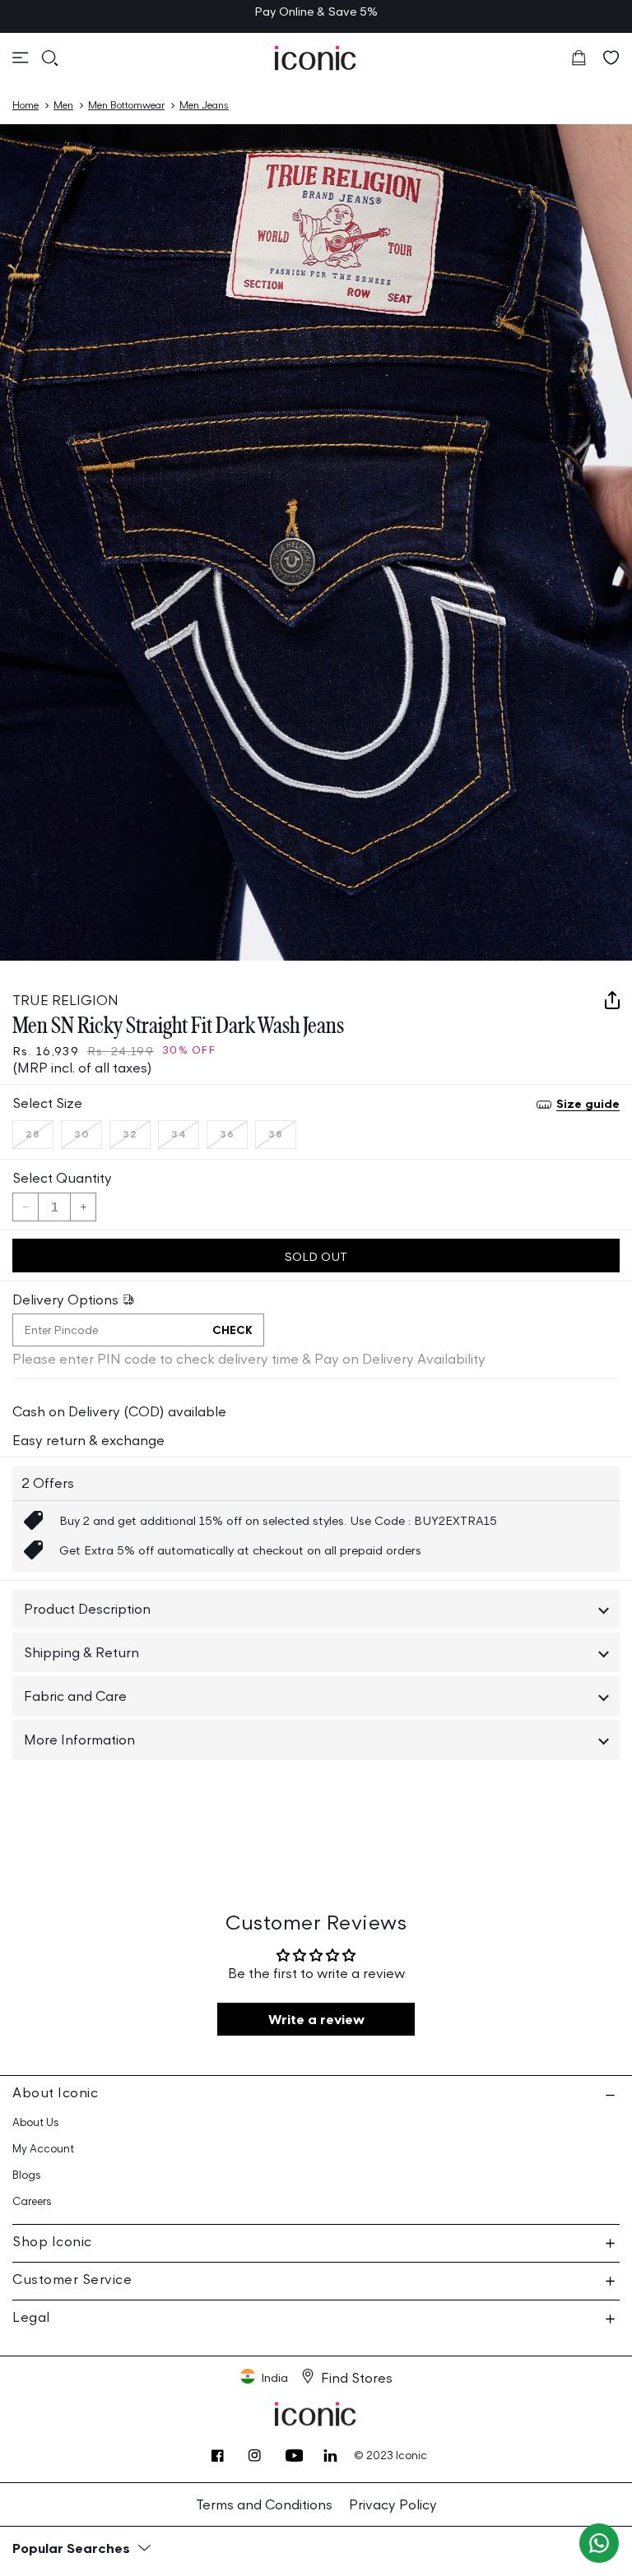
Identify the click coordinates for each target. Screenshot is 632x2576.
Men (63, 105)
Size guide (588, 1103)
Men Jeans (204, 105)
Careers (32, 2201)
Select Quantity (62, 1178)
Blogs (27, 2175)
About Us (36, 2122)
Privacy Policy (393, 2504)
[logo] (316, 58)
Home (26, 105)
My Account (43, 2149)
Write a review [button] (316, 2019)
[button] (21, 58)
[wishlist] (611, 58)
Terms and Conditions (264, 2504)
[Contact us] (599, 2543)
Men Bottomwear (126, 105)
